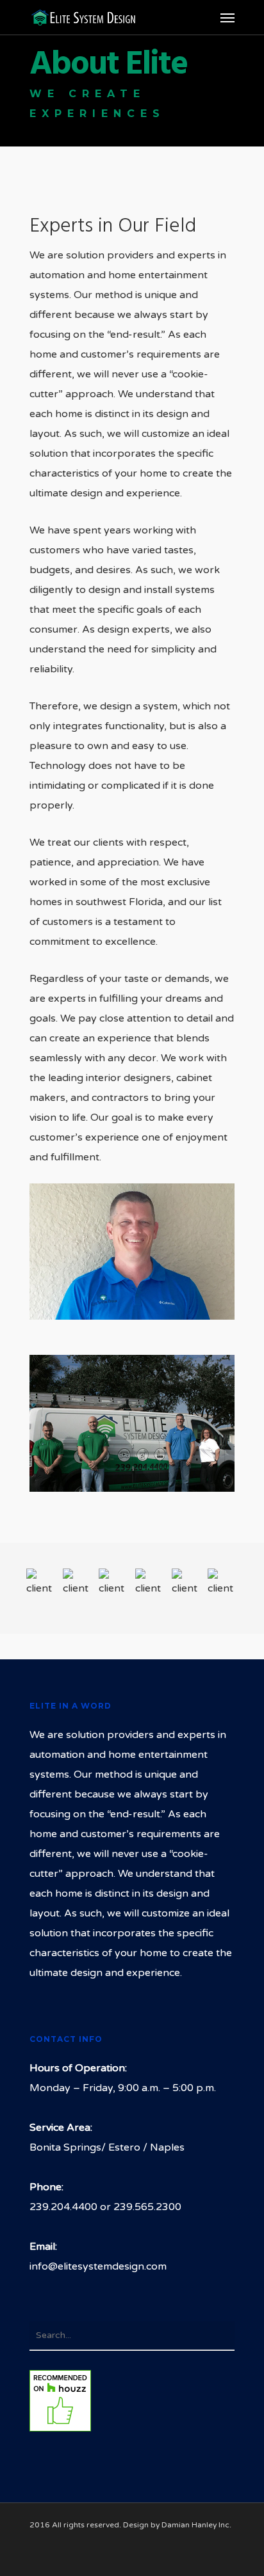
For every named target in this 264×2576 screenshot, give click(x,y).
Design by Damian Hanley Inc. (177, 2525)
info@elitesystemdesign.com (98, 2266)
